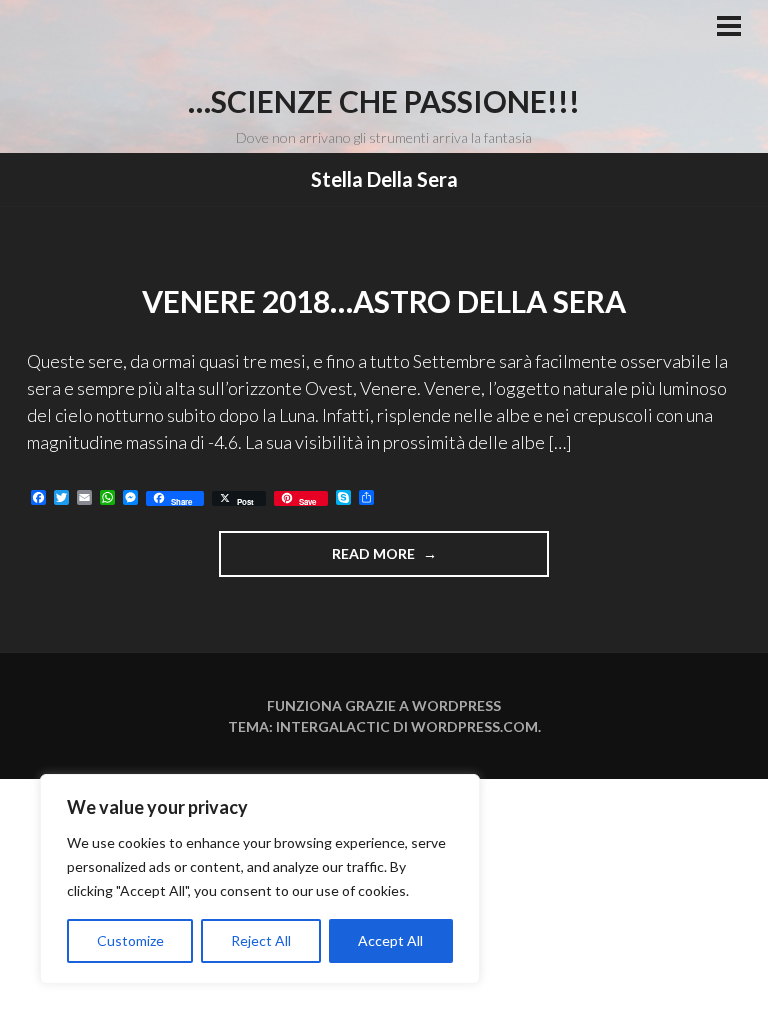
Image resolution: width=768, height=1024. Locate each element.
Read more (399, 560)
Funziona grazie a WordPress (384, 705)
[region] (260, 879)
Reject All (261, 940)
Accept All (390, 940)
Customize (130, 940)
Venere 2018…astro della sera (384, 301)
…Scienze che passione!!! (384, 101)
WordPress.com (474, 726)
